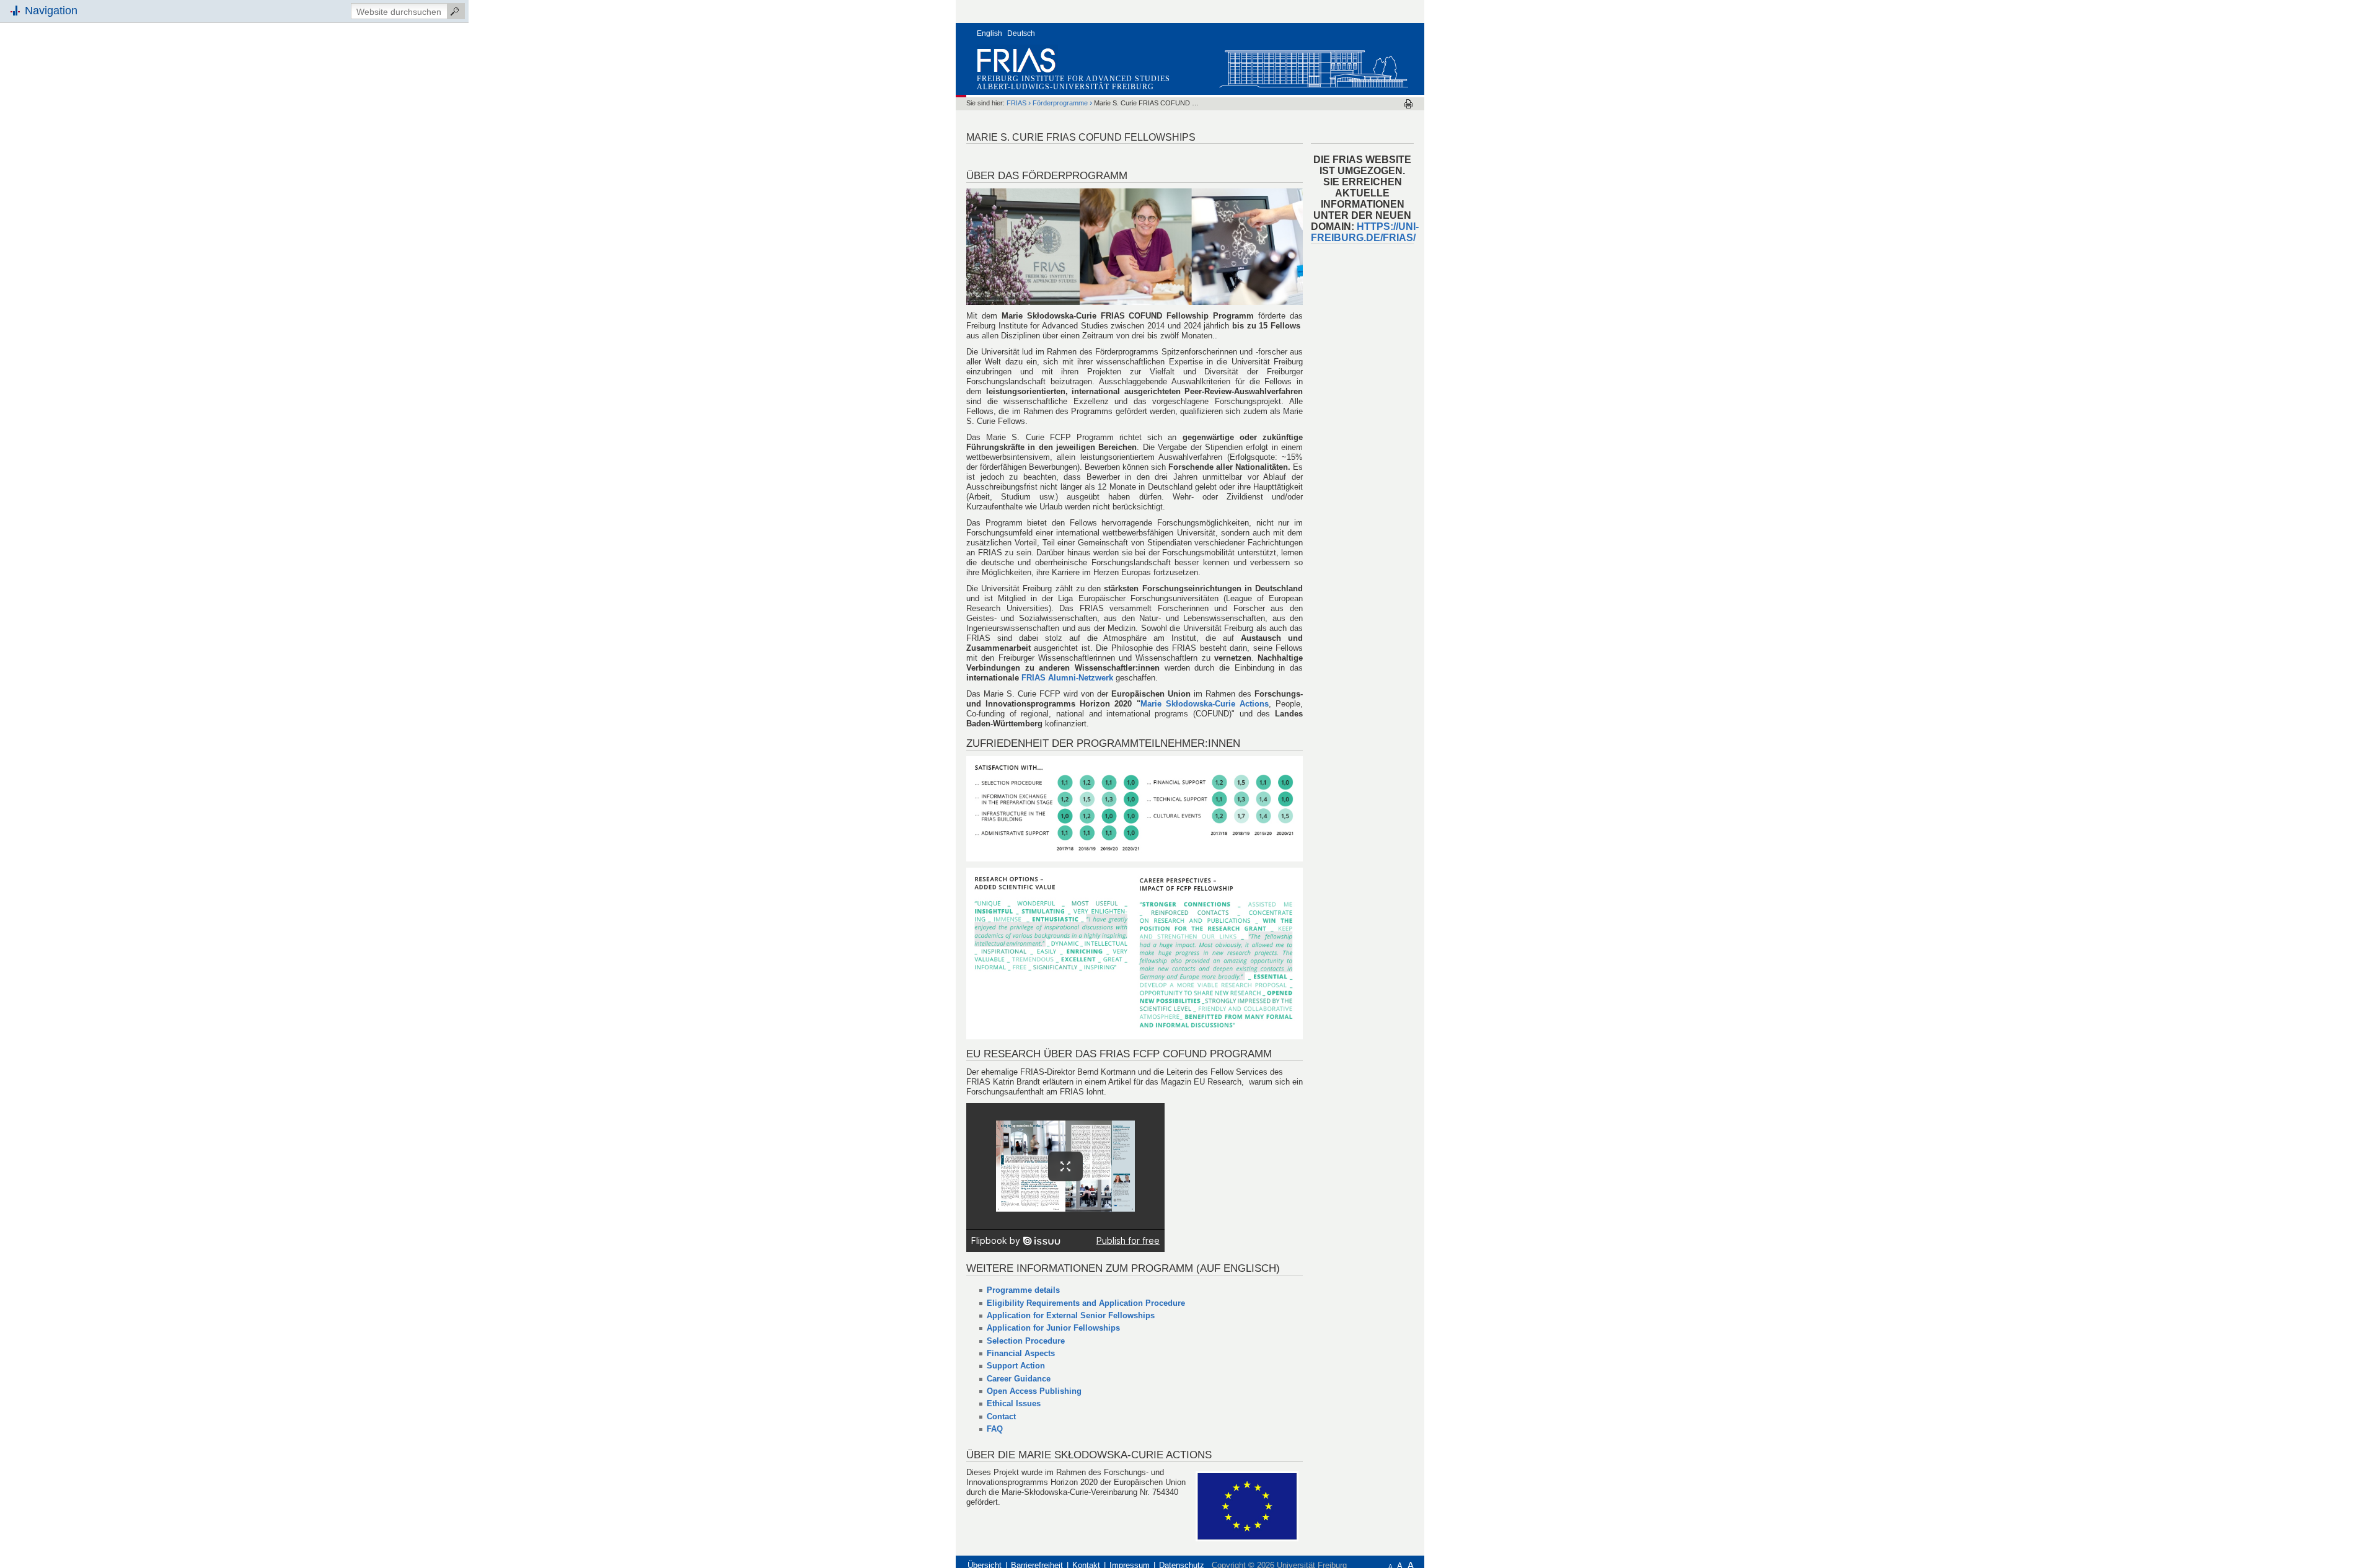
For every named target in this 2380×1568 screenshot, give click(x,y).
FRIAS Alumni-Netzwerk (1067, 678)
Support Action (1016, 1366)
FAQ (995, 1429)
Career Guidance (1019, 1379)
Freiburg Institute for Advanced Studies (1073, 79)
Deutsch (1021, 33)
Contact (1001, 1416)
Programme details (1023, 1290)
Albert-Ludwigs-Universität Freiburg (1065, 87)
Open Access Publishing (1034, 1391)
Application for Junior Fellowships (1053, 1328)
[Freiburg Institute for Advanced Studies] (1313, 66)
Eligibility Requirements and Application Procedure (1086, 1303)
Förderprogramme (1060, 103)
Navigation (51, 11)
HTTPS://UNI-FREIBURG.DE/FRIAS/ (1365, 232)
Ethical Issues (1014, 1403)
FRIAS (1016, 103)
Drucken (1408, 104)
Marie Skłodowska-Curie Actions (1205, 704)
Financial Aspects (1021, 1353)
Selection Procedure (1026, 1341)
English (989, 33)
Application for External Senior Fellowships (1071, 1315)
